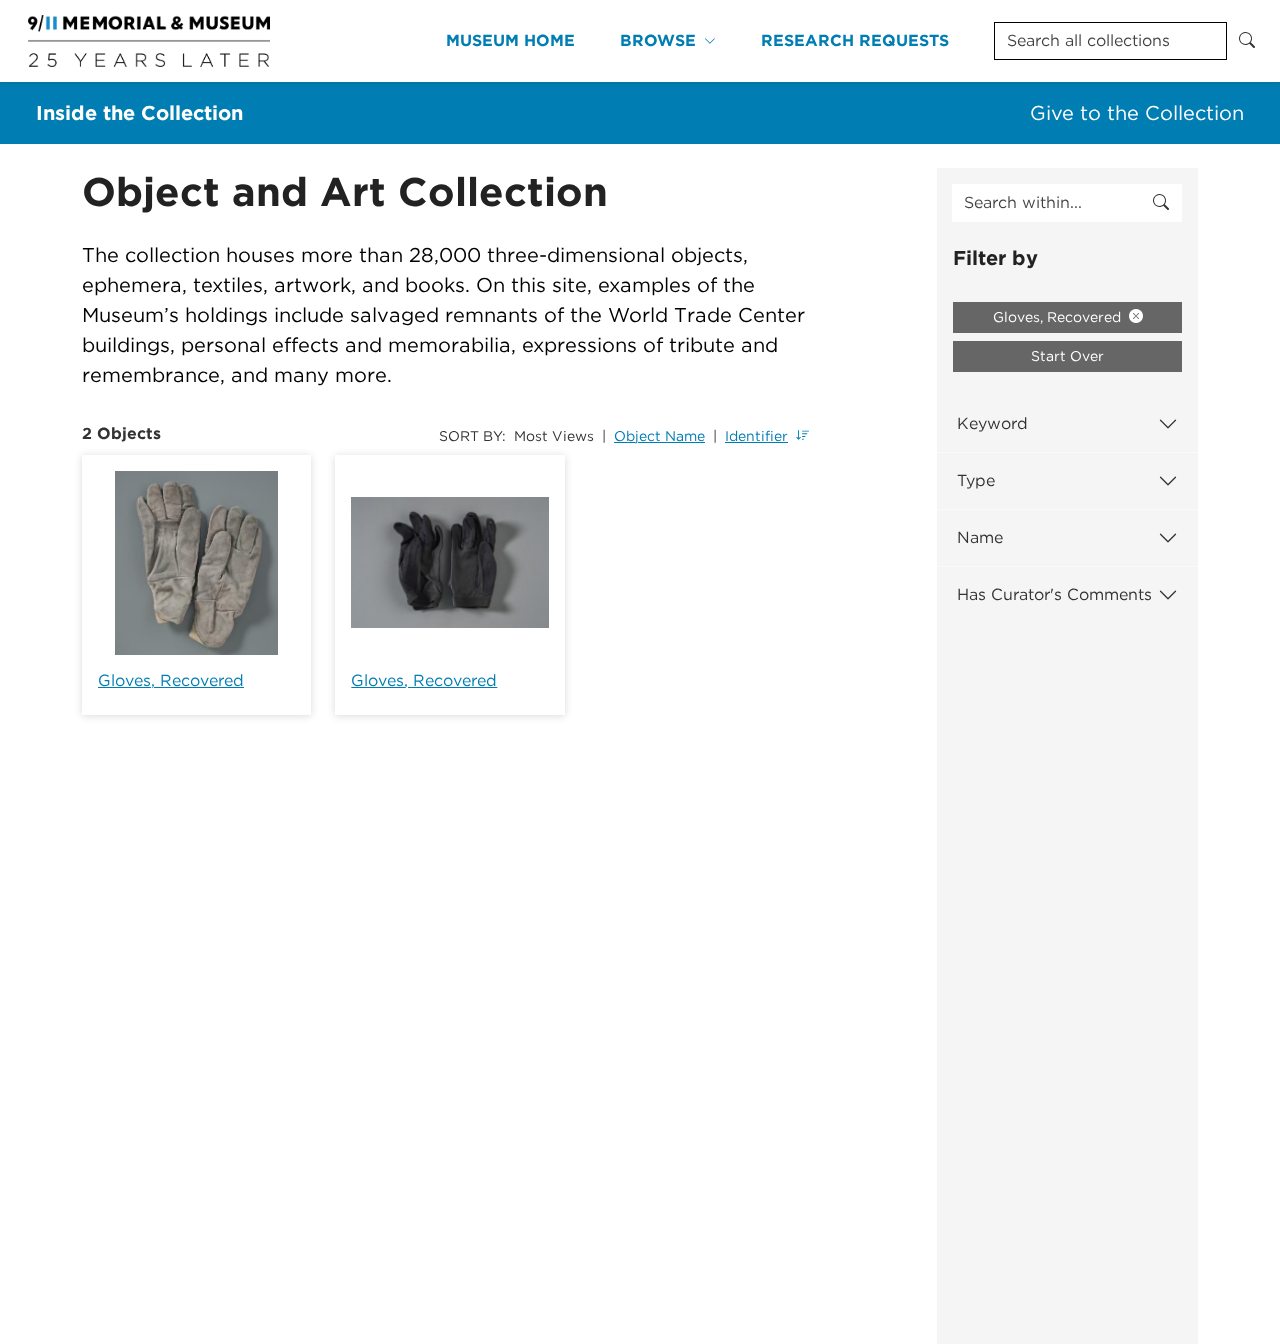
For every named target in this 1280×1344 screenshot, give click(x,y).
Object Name (659, 436)
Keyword (992, 423)
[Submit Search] (1247, 41)
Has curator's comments (1054, 594)
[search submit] (1161, 203)
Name (980, 537)
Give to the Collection (1137, 113)
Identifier (756, 436)
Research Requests (855, 40)
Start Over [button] (1067, 356)
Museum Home (510, 40)
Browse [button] (658, 40)
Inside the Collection (139, 113)
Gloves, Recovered (171, 680)
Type (976, 480)
